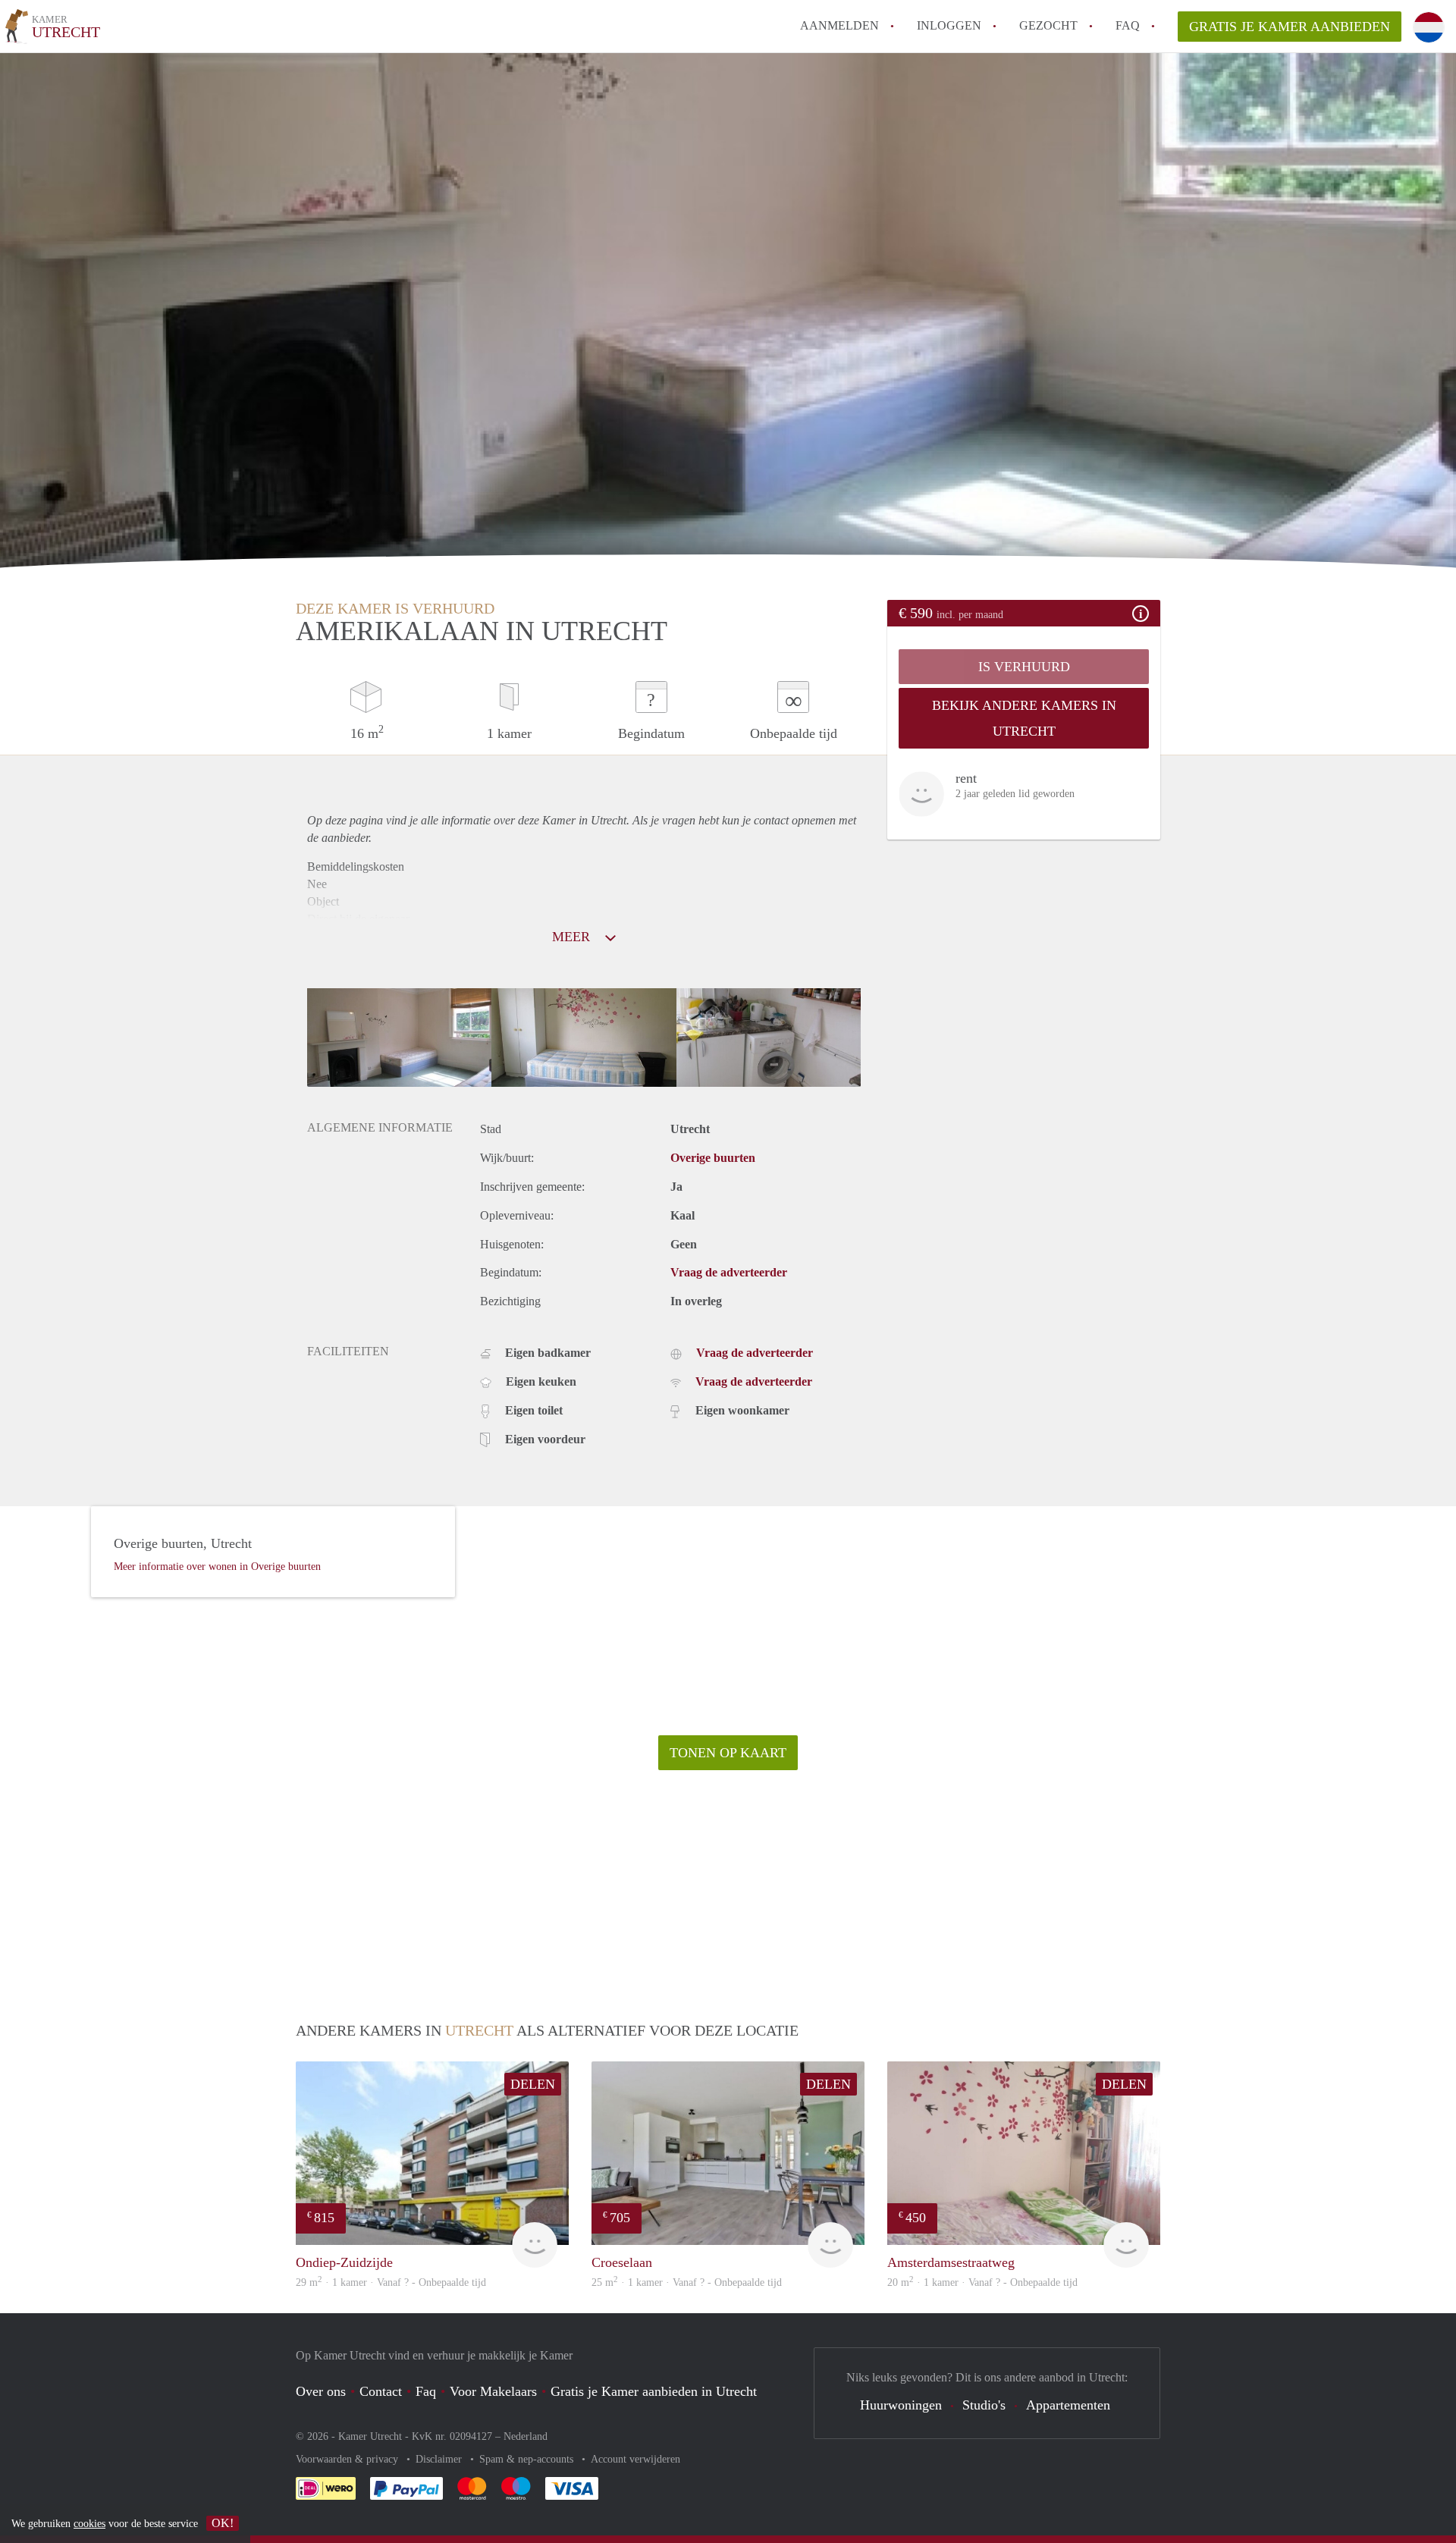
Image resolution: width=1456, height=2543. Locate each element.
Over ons (321, 2391)
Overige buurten (713, 1158)
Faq (426, 2391)
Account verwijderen (635, 2459)
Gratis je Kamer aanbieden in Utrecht (654, 2391)
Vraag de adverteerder (729, 1272)
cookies (89, 2524)
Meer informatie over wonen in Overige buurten (217, 1567)
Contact (381, 2391)
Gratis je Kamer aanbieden (1290, 27)
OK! (223, 2523)
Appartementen (1068, 2405)
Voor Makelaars (493, 2391)
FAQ (1128, 25)
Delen (533, 2084)
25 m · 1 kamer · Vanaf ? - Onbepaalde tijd (687, 2282)
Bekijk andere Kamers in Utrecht (1024, 718)
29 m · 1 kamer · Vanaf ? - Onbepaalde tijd (391, 2282)
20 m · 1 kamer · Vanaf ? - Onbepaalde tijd (982, 2282)
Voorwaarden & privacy (348, 2459)
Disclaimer (440, 2459)
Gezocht (1048, 25)
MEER (573, 937)
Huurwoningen (901, 2405)
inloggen (949, 25)
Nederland (526, 2436)
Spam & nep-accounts (528, 2459)
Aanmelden (839, 25)
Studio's (984, 2405)
